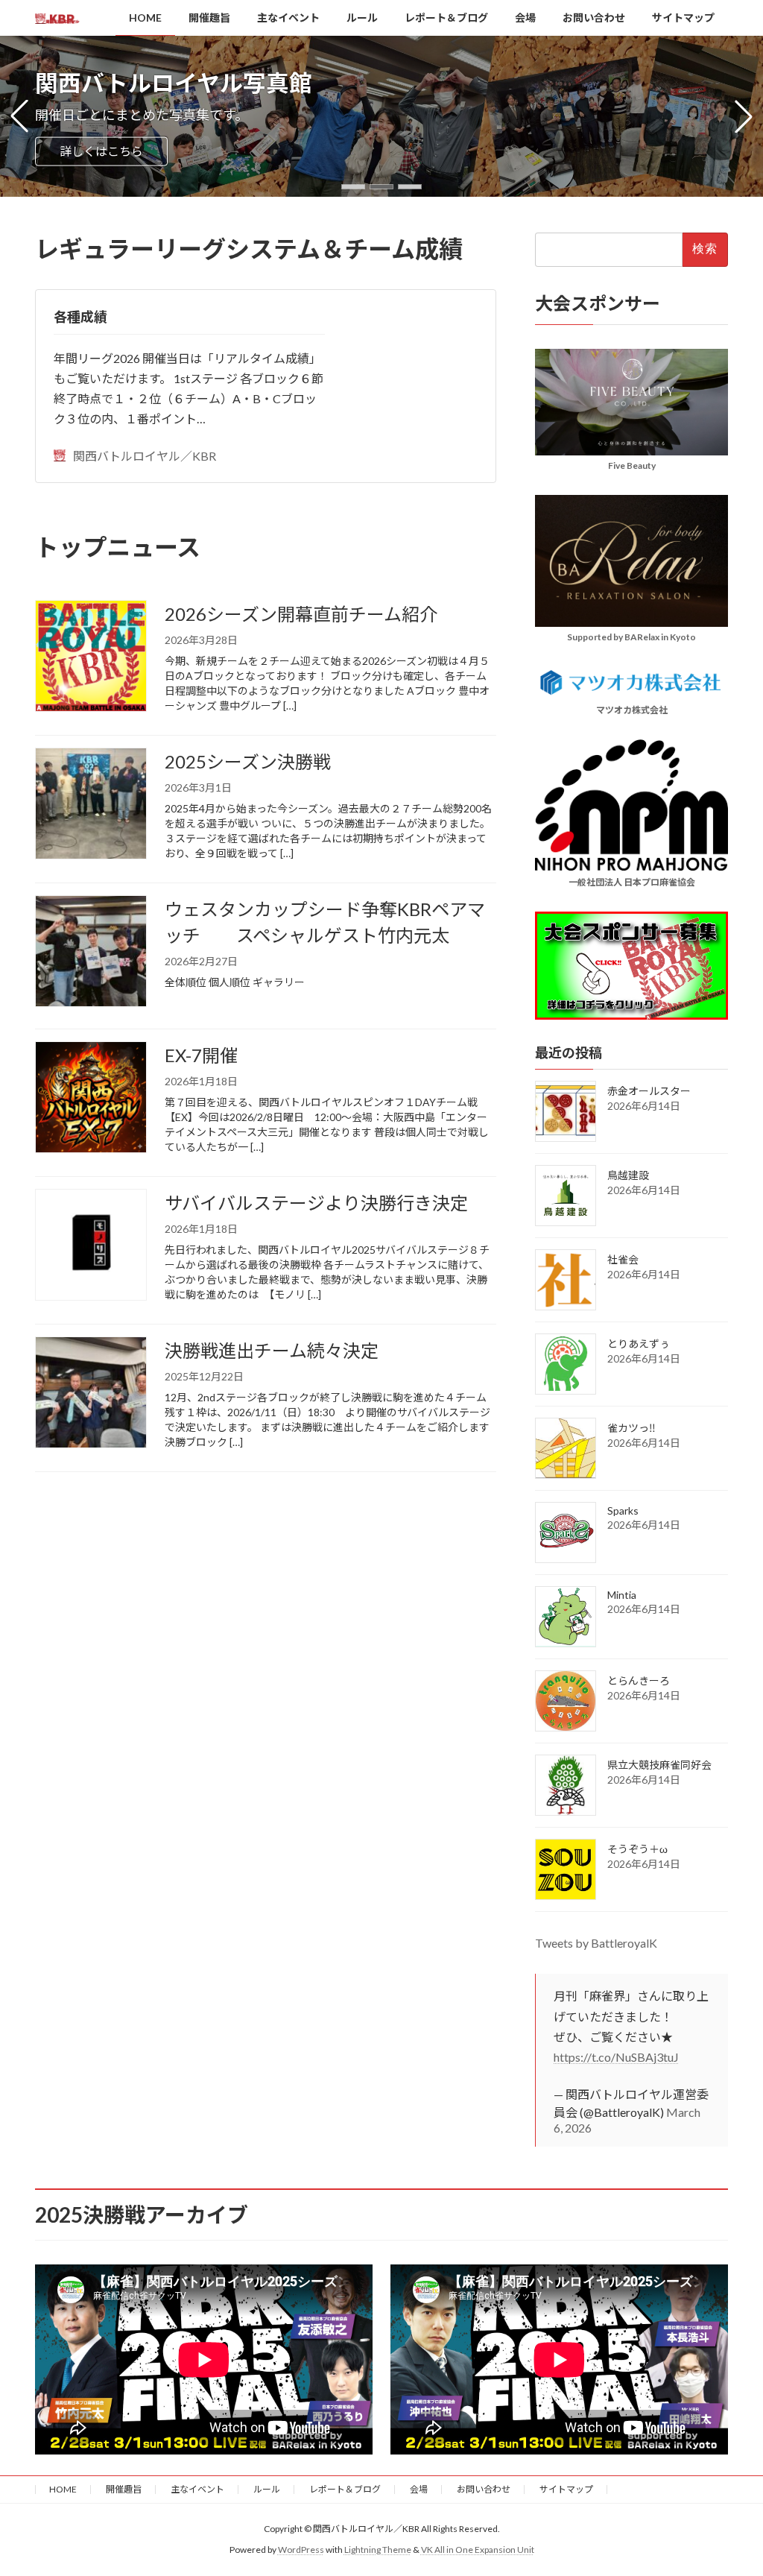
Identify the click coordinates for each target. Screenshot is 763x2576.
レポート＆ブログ (345, 2489)
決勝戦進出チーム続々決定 (272, 1350)
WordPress (301, 2550)
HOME (63, 2489)
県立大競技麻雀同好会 (659, 1765)
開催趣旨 (124, 2489)
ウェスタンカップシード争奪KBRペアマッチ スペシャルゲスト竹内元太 (325, 922)
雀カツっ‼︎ (631, 1428)
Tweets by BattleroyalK (596, 1943)
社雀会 (623, 1259)
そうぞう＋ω (637, 1849)
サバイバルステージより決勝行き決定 (316, 1203)
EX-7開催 (201, 1055)
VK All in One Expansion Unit (478, 2550)
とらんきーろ (639, 1680)
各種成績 (80, 317)
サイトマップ (566, 2489)
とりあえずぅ (639, 1344)
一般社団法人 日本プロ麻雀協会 (631, 881)
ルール (267, 2489)
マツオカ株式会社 (631, 709)
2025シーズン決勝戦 (248, 761)
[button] (353, 187)
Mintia (622, 1595)
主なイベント (197, 2489)
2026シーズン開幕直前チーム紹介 (301, 614)
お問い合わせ (484, 2489)
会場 (419, 2489)
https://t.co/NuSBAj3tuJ (616, 2057)
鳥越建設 (628, 1175)
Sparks (623, 1510)
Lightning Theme (378, 2550)
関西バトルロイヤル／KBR (145, 456)
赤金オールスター (649, 1091)
